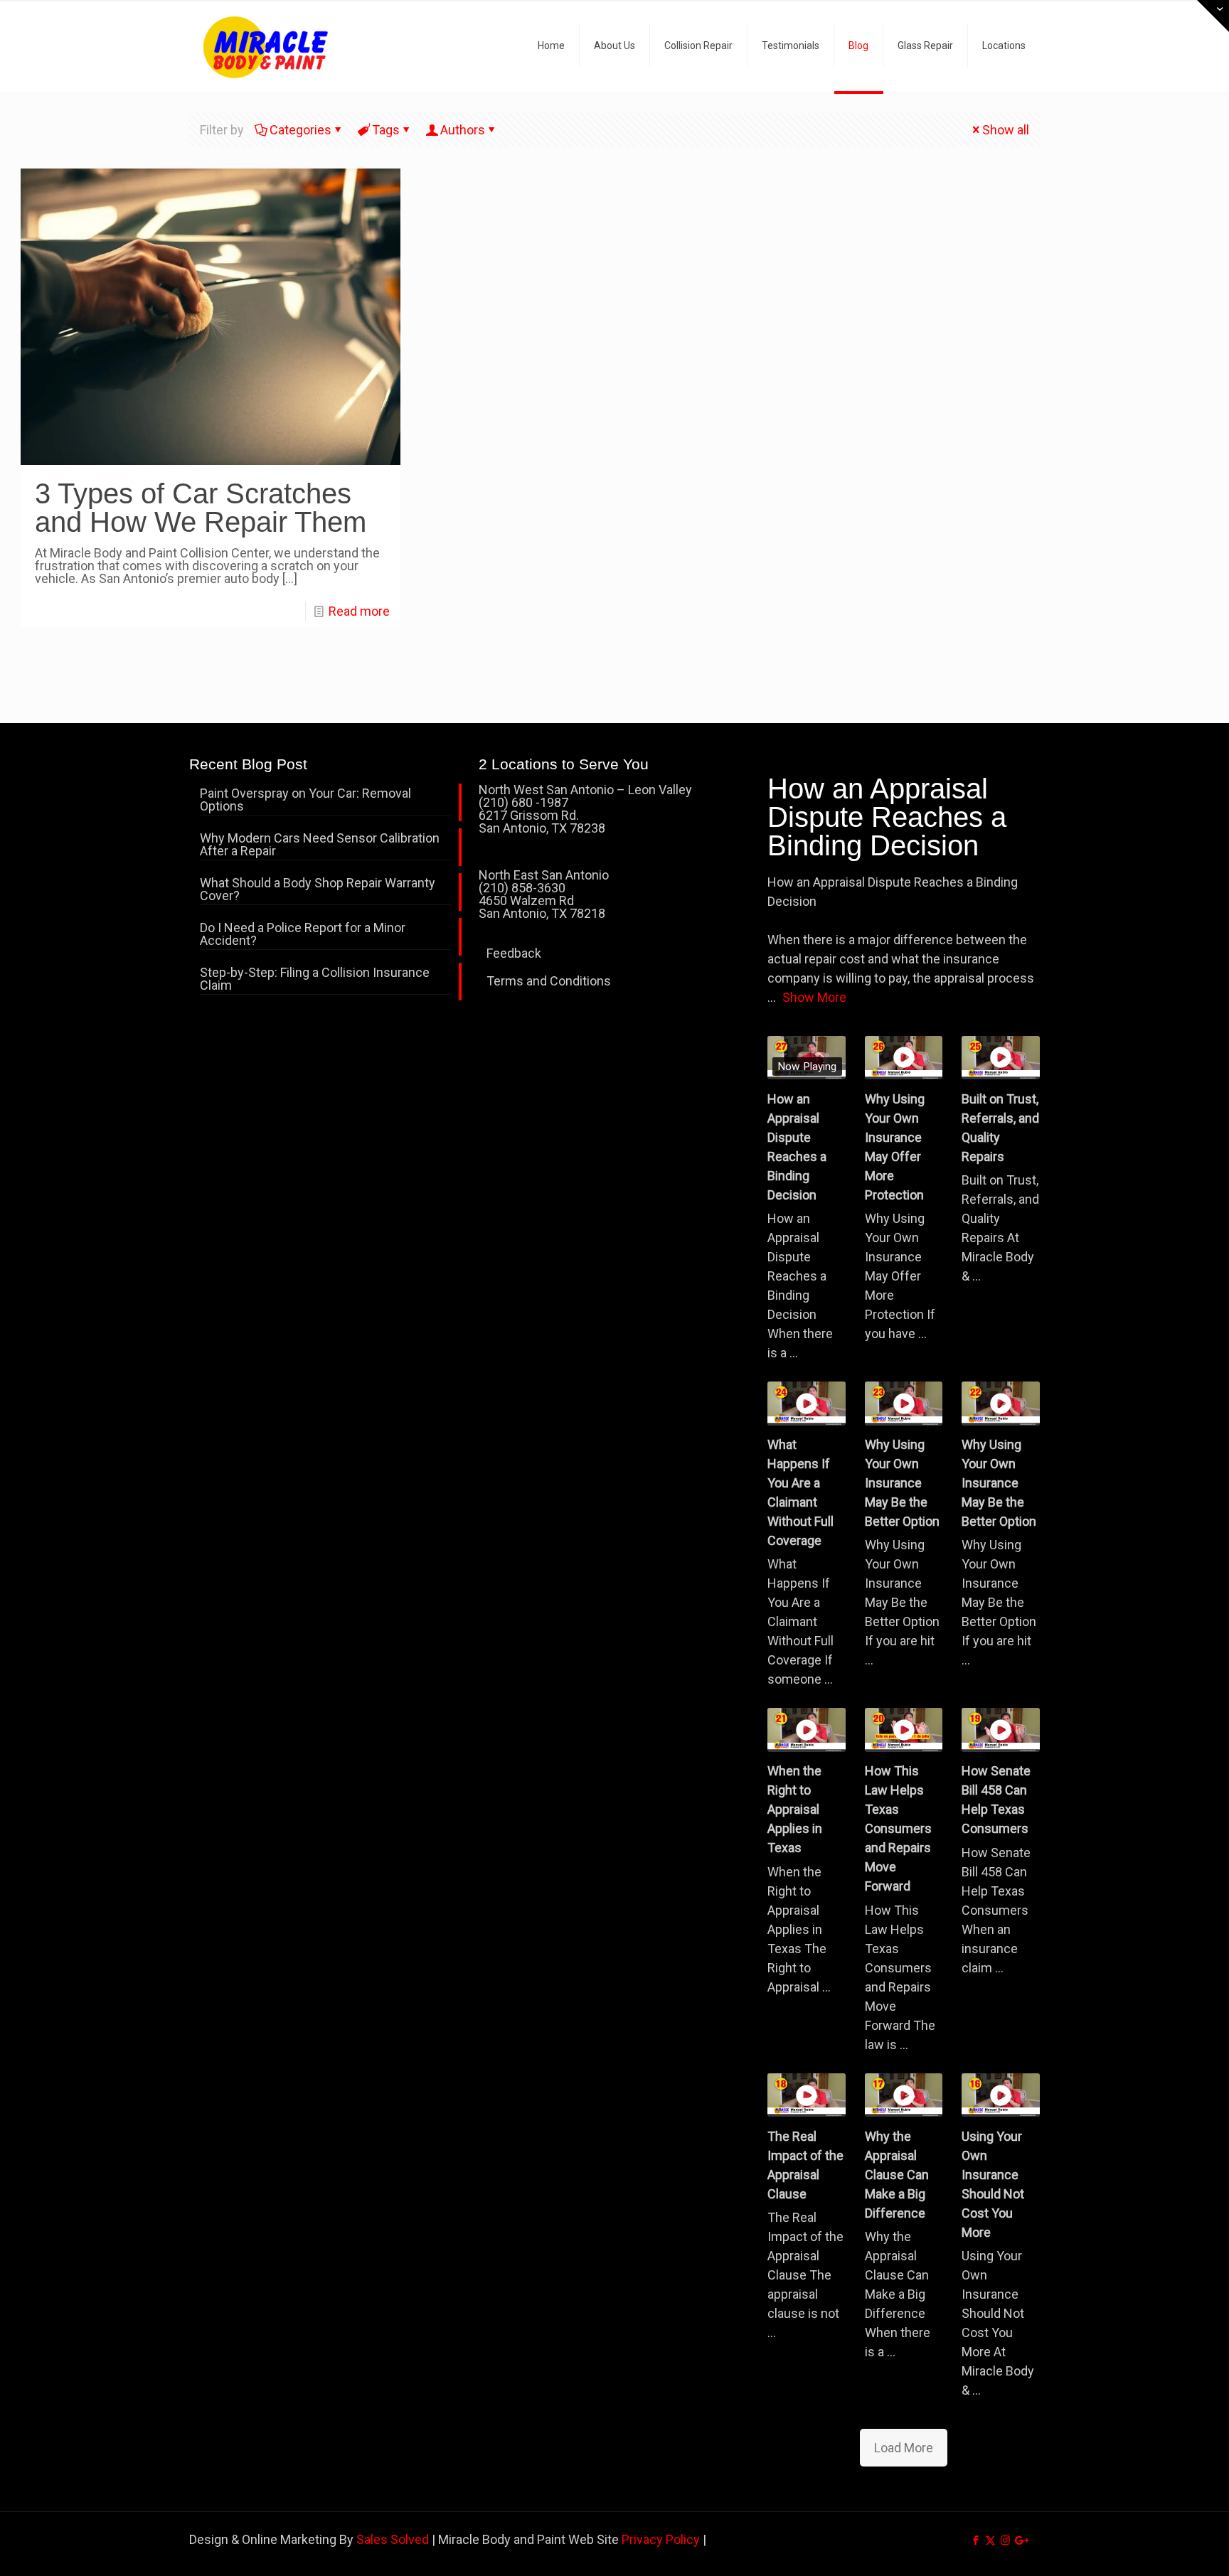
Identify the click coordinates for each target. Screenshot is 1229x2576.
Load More (904, 2448)
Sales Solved (393, 2539)
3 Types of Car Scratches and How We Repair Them (201, 508)
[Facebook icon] (975, 2540)
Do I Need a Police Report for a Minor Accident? (303, 935)
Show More (814, 997)
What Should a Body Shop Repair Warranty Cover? (318, 890)
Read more (359, 611)
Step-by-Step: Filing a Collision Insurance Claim (315, 979)
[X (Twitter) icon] (990, 2540)
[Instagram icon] (1005, 2540)
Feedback (514, 953)
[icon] (1020, 2540)
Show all (1006, 130)
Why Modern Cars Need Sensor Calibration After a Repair (320, 845)
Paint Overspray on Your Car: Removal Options (305, 800)
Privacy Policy (661, 2539)
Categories (300, 130)
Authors (463, 130)
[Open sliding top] (1213, 16)
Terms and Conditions (549, 981)
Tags (386, 130)
